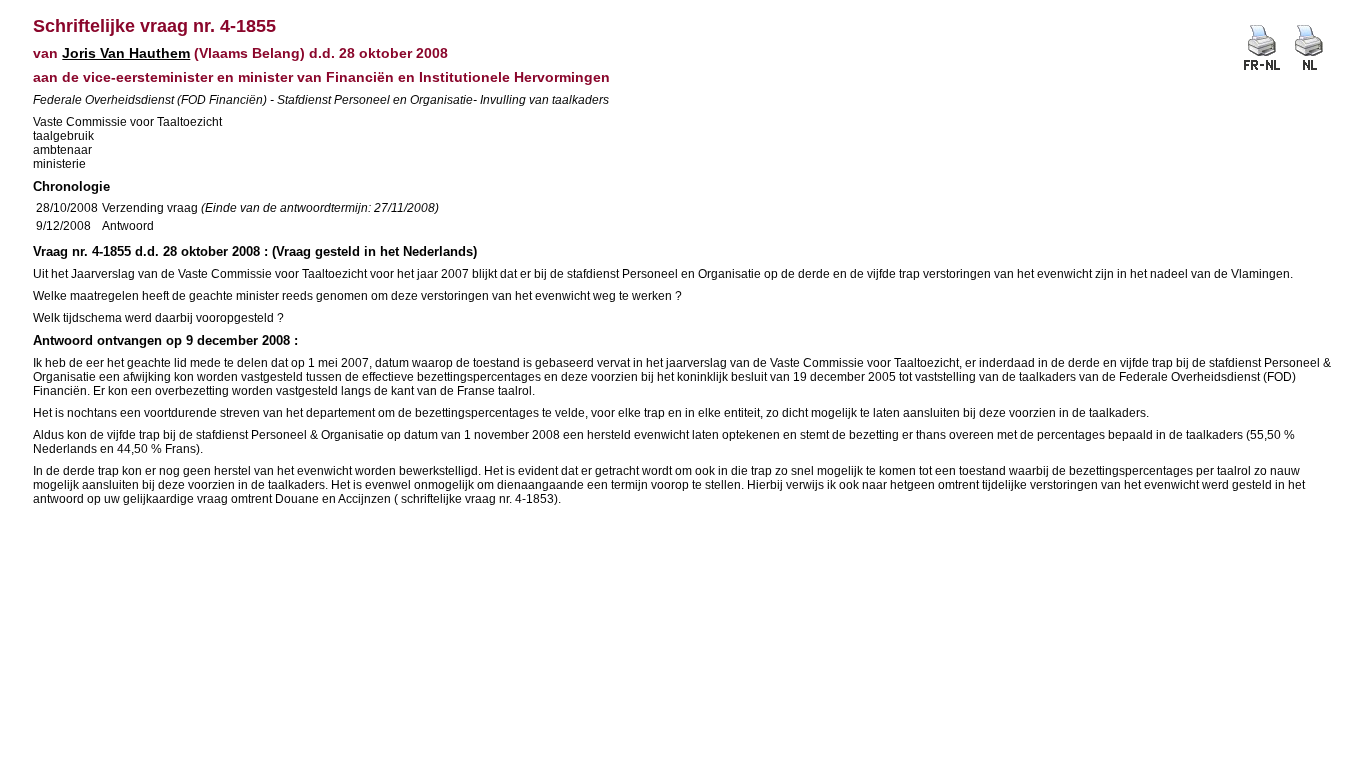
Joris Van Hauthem (126, 53)
